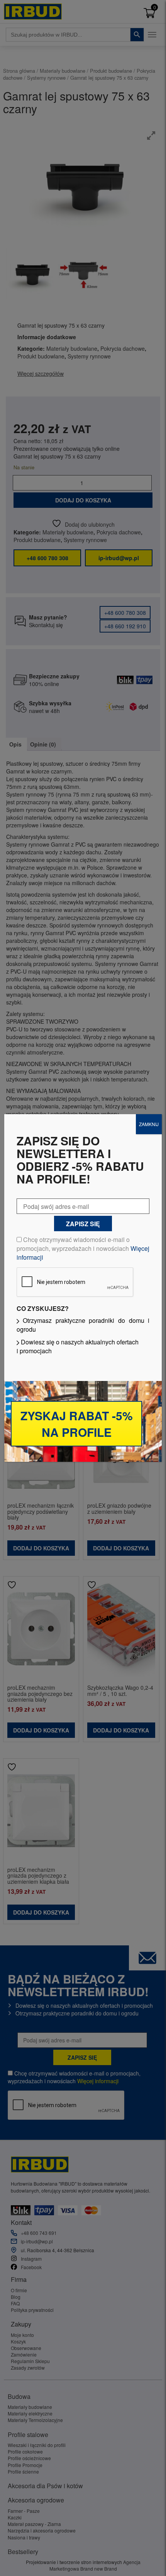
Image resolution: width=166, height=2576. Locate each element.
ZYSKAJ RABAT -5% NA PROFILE (77, 1424)
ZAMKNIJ (149, 1124)
